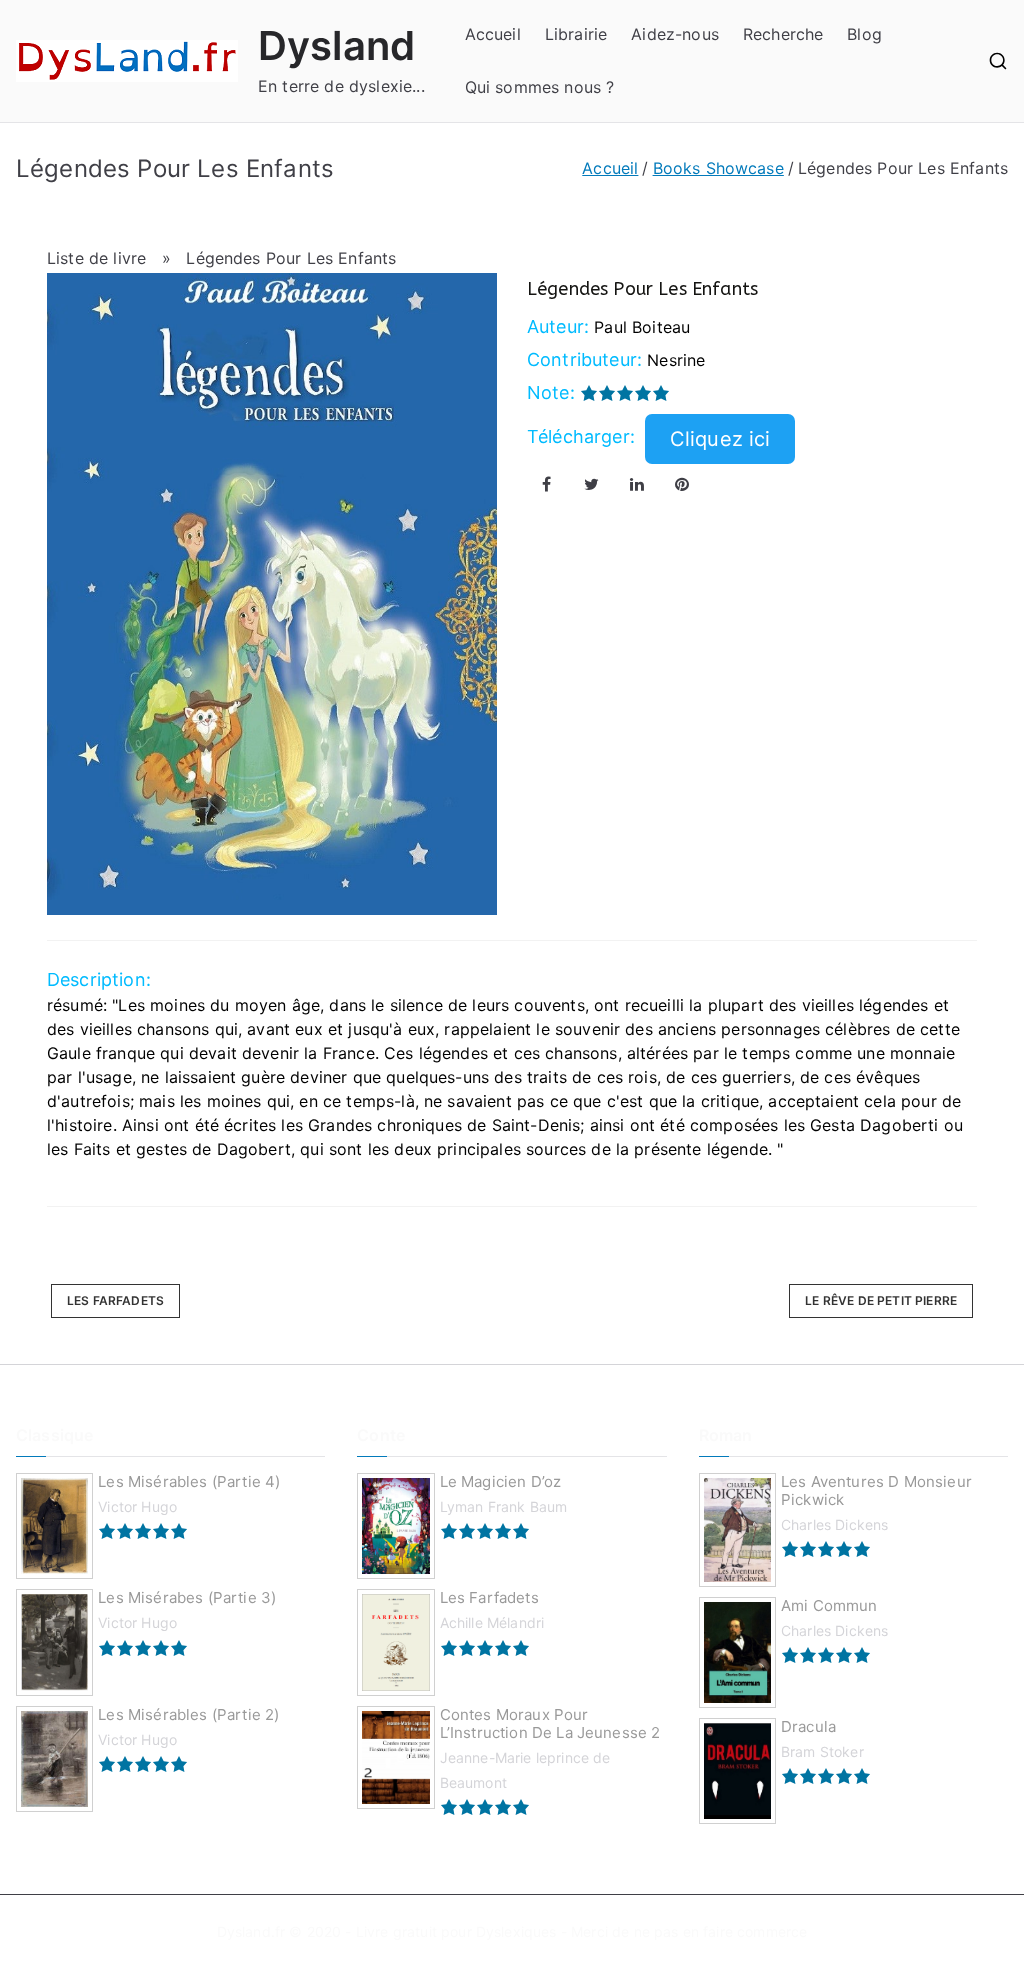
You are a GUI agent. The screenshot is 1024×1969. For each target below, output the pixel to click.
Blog (864, 34)
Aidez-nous (675, 34)
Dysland (336, 45)
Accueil (493, 34)
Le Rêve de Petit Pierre (881, 1300)
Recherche (783, 34)
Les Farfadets (115, 1300)
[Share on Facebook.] (547, 484)
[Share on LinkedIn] (637, 484)
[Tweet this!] (592, 484)
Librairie (576, 34)
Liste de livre (96, 258)
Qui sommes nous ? (540, 87)
